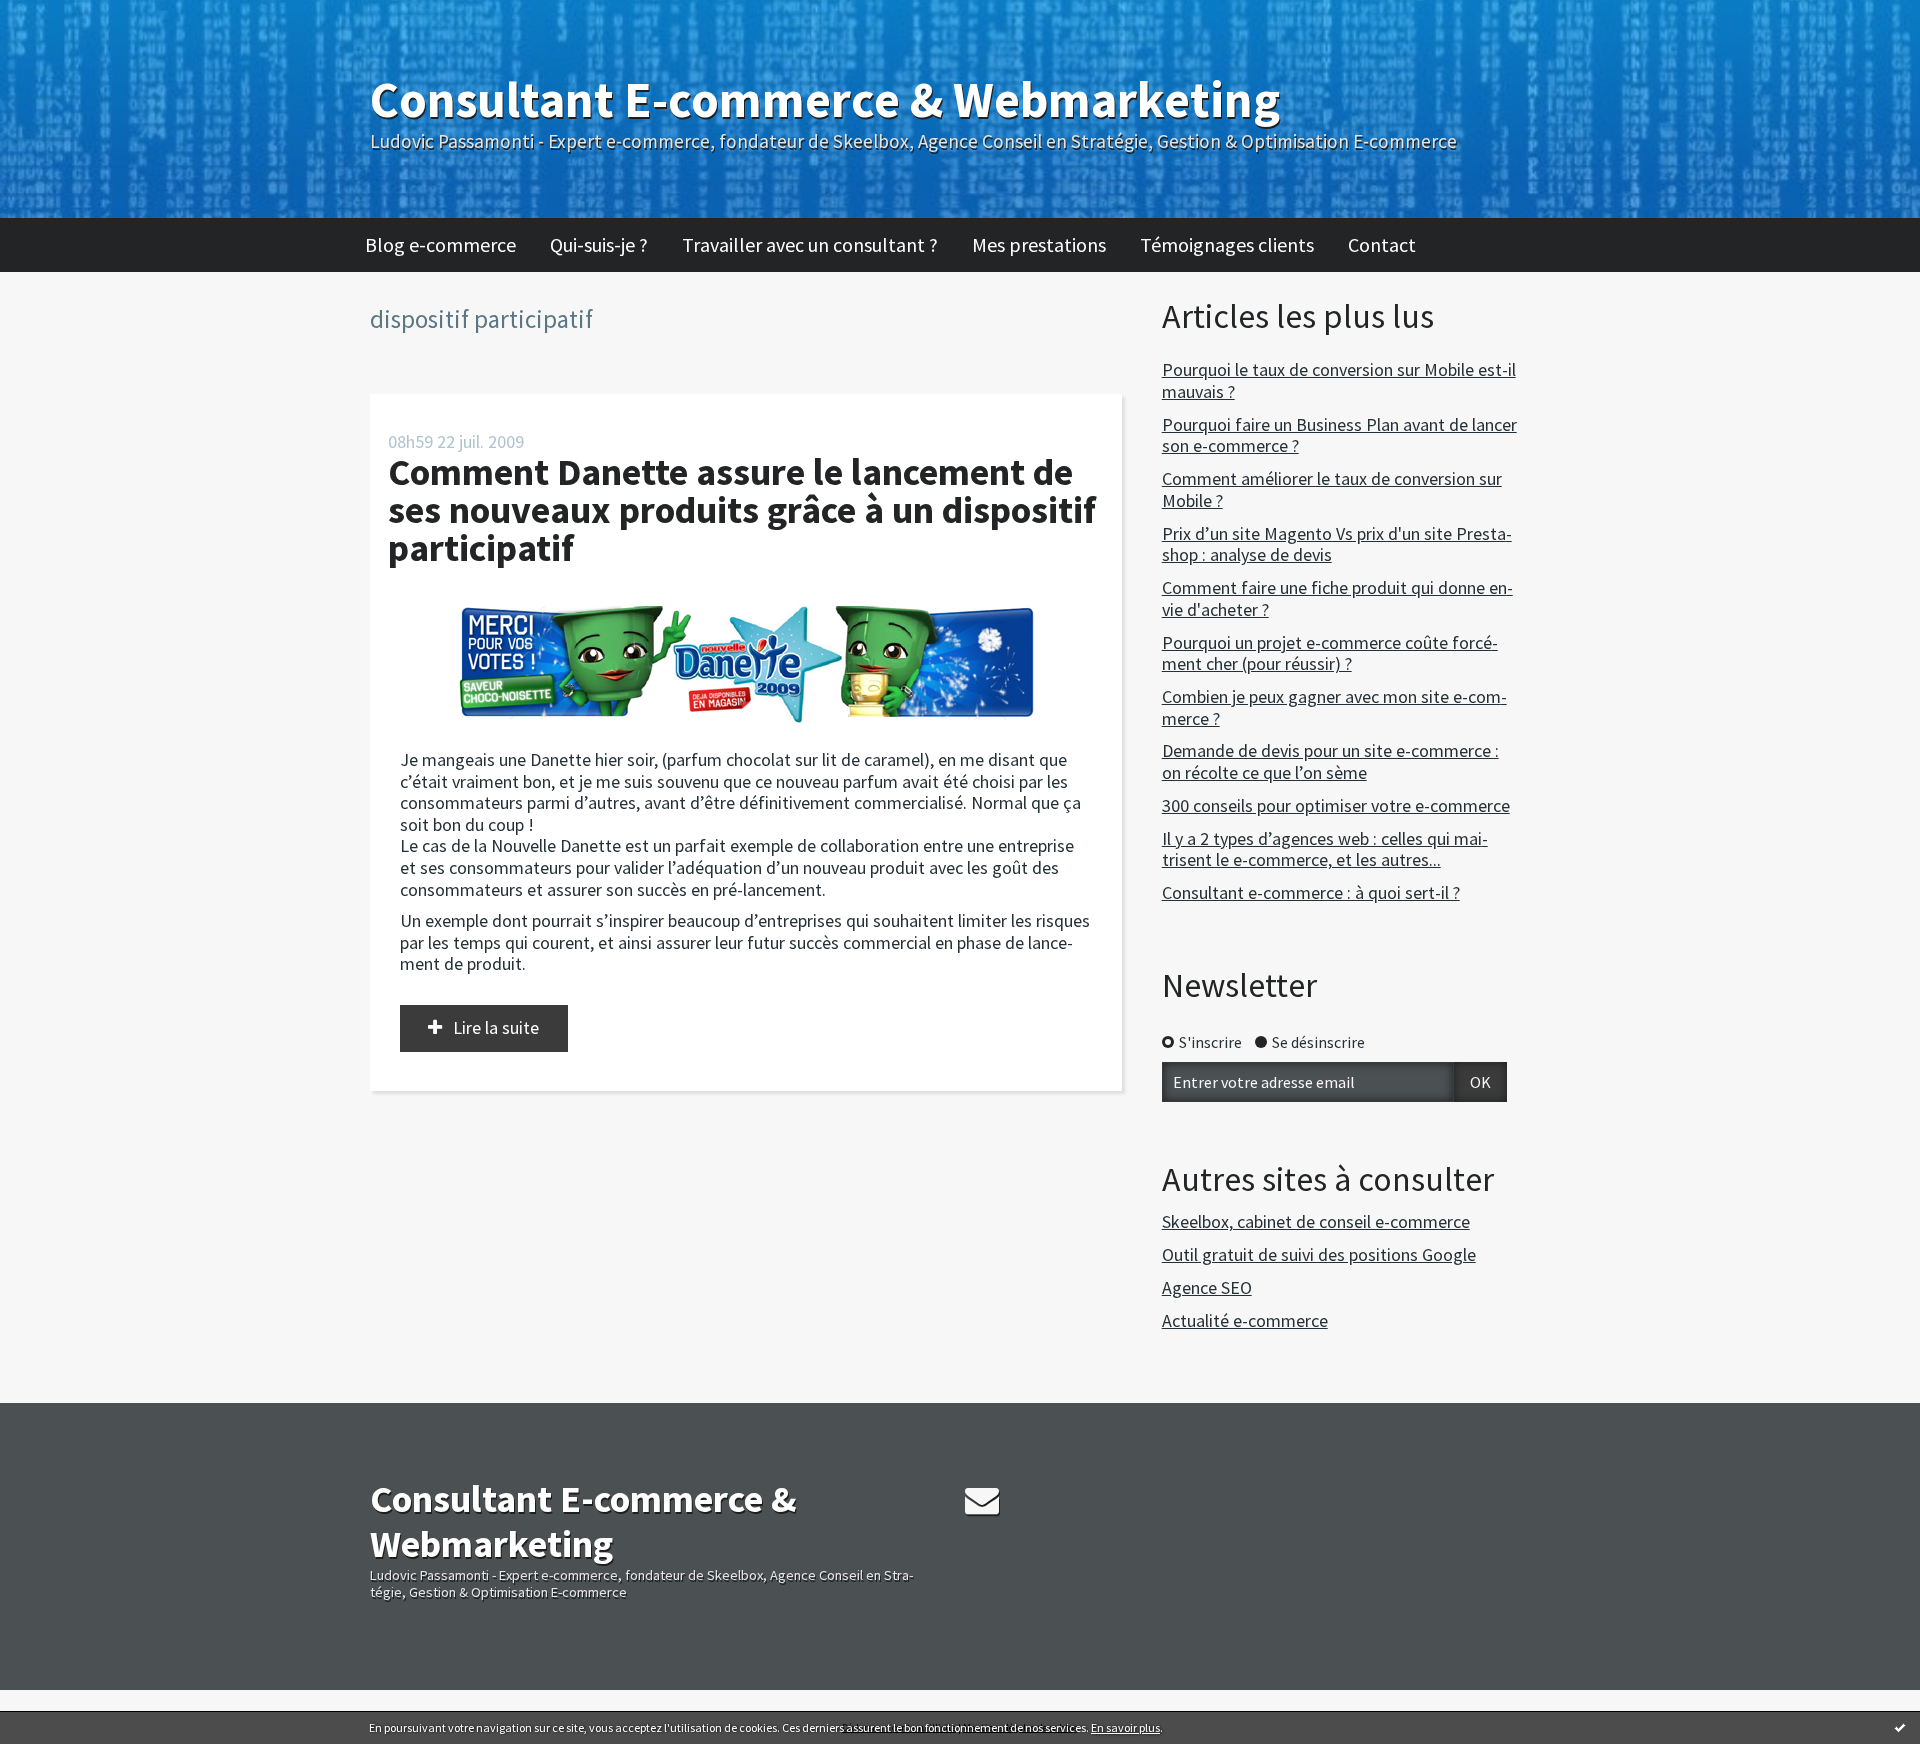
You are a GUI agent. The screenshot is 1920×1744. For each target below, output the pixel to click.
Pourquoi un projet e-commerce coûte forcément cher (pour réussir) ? (1330, 653)
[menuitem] (450, 245)
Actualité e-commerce (1245, 1320)
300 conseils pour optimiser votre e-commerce (1336, 805)
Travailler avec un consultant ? (810, 244)
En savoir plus (1125, 1727)
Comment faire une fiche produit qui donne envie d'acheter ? (1337, 598)
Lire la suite (496, 1027)
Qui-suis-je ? (599, 244)
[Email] (982, 1500)
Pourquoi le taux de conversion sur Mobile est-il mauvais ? (1339, 380)
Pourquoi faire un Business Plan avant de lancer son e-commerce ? (1339, 435)
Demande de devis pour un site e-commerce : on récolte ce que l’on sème (1330, 761)
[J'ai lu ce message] (1900, 1727)
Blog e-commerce (440, 244)
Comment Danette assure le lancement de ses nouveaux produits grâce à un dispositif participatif (742, 509)
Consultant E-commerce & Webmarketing (825, 99)
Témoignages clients (1227, 244)
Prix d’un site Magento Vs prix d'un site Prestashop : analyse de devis (1337, 544)
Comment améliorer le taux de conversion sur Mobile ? (1332, 489)
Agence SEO (1207, 1287)
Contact (1382, 244)
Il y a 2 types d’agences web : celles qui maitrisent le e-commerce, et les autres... (1325, 849)
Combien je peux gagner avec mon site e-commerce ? (1334, 707)
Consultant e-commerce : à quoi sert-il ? (1311, 892)
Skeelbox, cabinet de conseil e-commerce (1316, 1221)
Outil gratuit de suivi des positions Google (1319, 1254)
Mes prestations (1039, 244)
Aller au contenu (66, 18)
